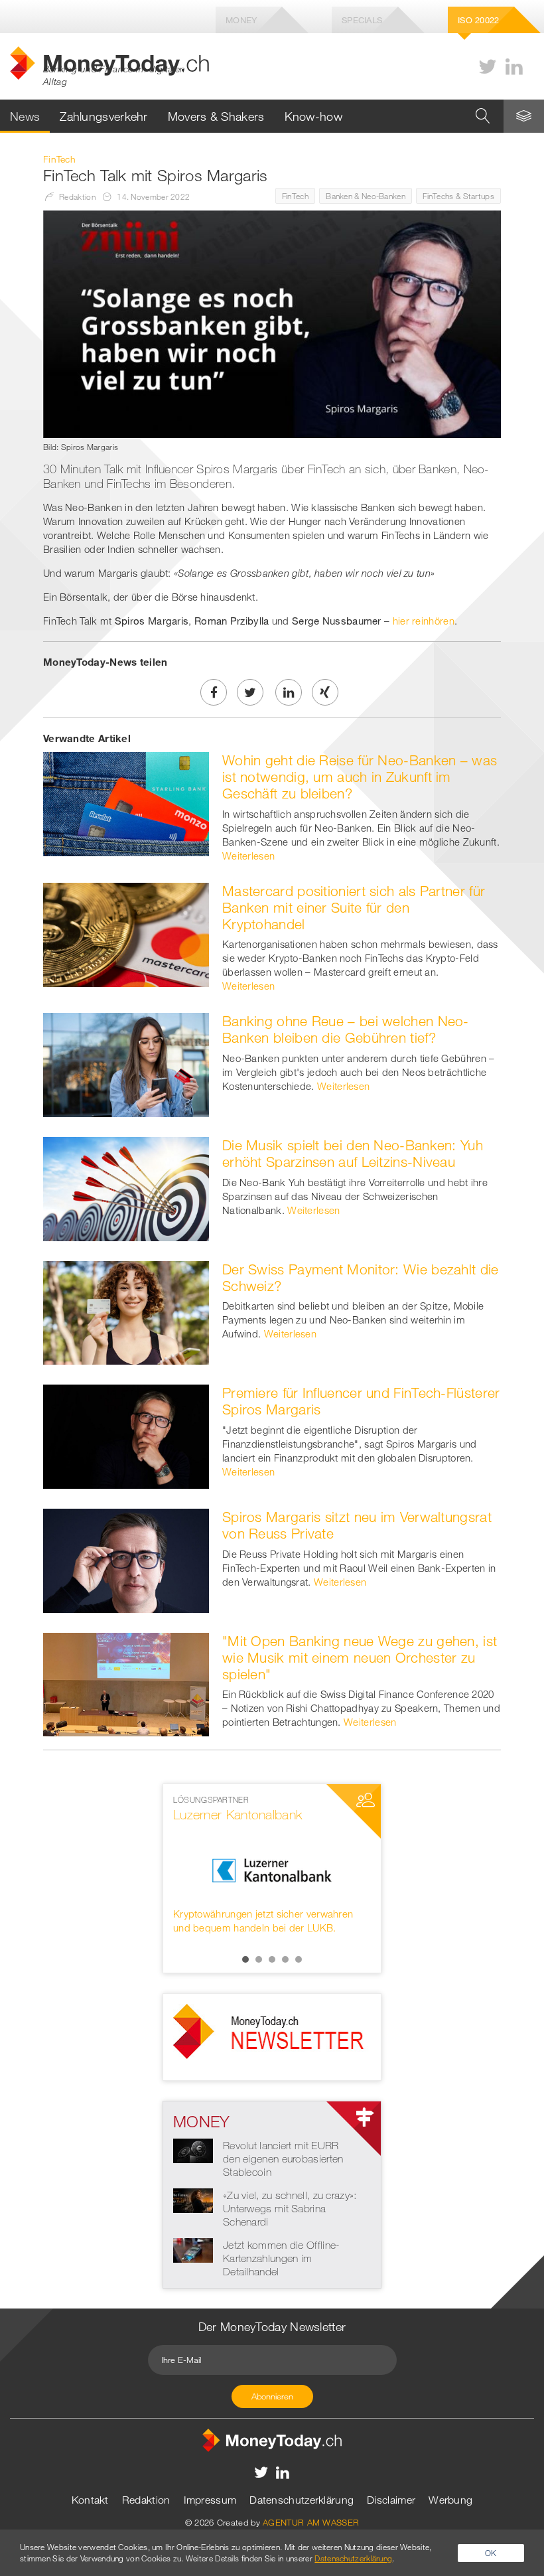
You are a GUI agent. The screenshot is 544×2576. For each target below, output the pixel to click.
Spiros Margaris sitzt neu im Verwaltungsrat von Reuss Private (357, 1525)
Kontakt (90, 2500)
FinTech (295, 196)
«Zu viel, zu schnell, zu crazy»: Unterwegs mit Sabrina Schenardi (290, 2208)
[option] (272, 1864)
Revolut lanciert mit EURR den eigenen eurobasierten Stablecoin (283, 2159)
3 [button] (272, 1959)
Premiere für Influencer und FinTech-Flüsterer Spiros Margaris (361, 1401)
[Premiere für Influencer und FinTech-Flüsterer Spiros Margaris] (126, 1436)
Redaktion (146, 2500)
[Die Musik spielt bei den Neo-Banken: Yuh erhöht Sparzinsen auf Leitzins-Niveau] (126, 1187)
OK (491, 2553)
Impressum (210, 2500)
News (25, 116)
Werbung (450, 2500)
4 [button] (285, 1959)
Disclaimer (391, 2500)
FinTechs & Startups (458, 196)
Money (241, 20)
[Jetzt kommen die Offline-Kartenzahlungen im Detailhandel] (193, 2249)
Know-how (313, 116)
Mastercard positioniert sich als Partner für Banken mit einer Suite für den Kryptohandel (354, 907)
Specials (362, 20)
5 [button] (299, 1959)
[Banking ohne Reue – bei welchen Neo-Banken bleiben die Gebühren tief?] (126, 1064)
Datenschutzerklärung (302, 2500)
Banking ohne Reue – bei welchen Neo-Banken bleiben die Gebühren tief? (346, 1029)
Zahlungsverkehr (104, 116)
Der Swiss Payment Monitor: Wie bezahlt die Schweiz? (361, 1277)
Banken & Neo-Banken (366, 196)
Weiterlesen (248, 856)
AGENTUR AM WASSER (311, 2522)
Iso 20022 (479, 20)
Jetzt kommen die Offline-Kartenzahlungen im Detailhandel (282, 2258)
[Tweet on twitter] (250, 692)
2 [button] (259, 1959)
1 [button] (245, 1959)
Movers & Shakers (216, 116)
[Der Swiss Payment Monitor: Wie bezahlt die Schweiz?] (126, 1312)
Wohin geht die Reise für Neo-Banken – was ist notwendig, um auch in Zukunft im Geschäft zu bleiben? (360, 777)
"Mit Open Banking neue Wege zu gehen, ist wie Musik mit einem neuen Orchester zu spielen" (360, 1657)
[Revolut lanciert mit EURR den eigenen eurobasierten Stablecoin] (193, 2149)
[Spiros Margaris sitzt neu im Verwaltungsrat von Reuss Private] (126, 1559)
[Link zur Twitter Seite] (488, 67)
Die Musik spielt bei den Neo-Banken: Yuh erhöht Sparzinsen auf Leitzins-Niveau (353, 1153)
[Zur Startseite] (272, 2439)
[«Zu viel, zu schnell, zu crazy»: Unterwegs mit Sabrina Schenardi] (193, 2199)
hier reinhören (424, 621)
